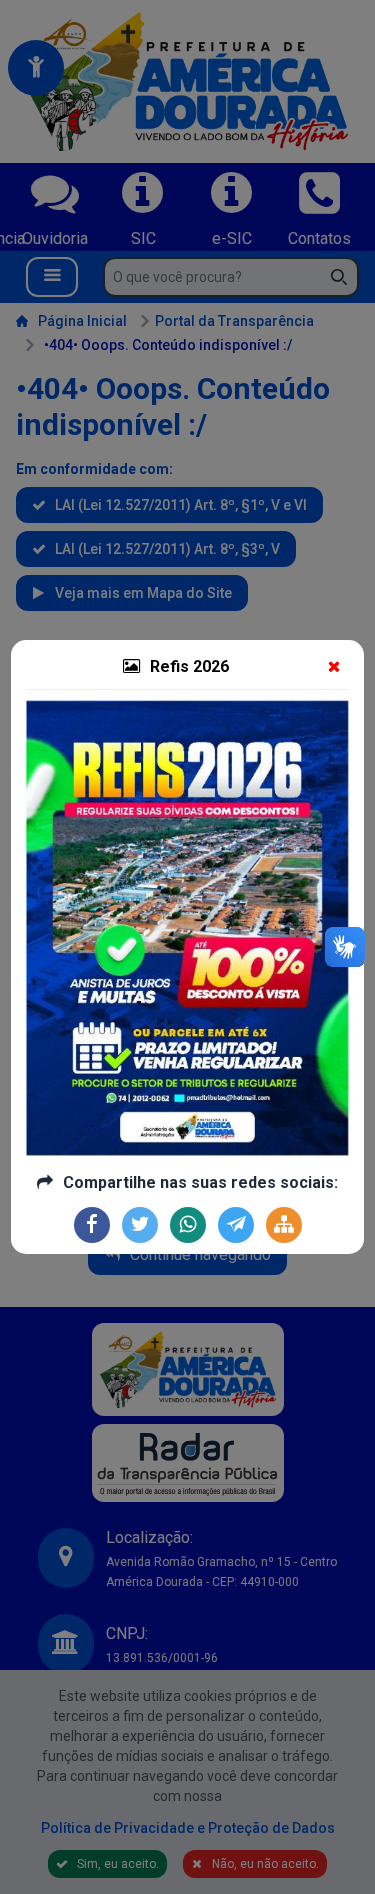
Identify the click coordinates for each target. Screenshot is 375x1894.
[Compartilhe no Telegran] (236, 1225)
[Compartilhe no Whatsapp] (188, 1225)
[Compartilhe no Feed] (284, 1225)
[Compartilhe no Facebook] (92, 1225)
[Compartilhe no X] (140, 1225)
